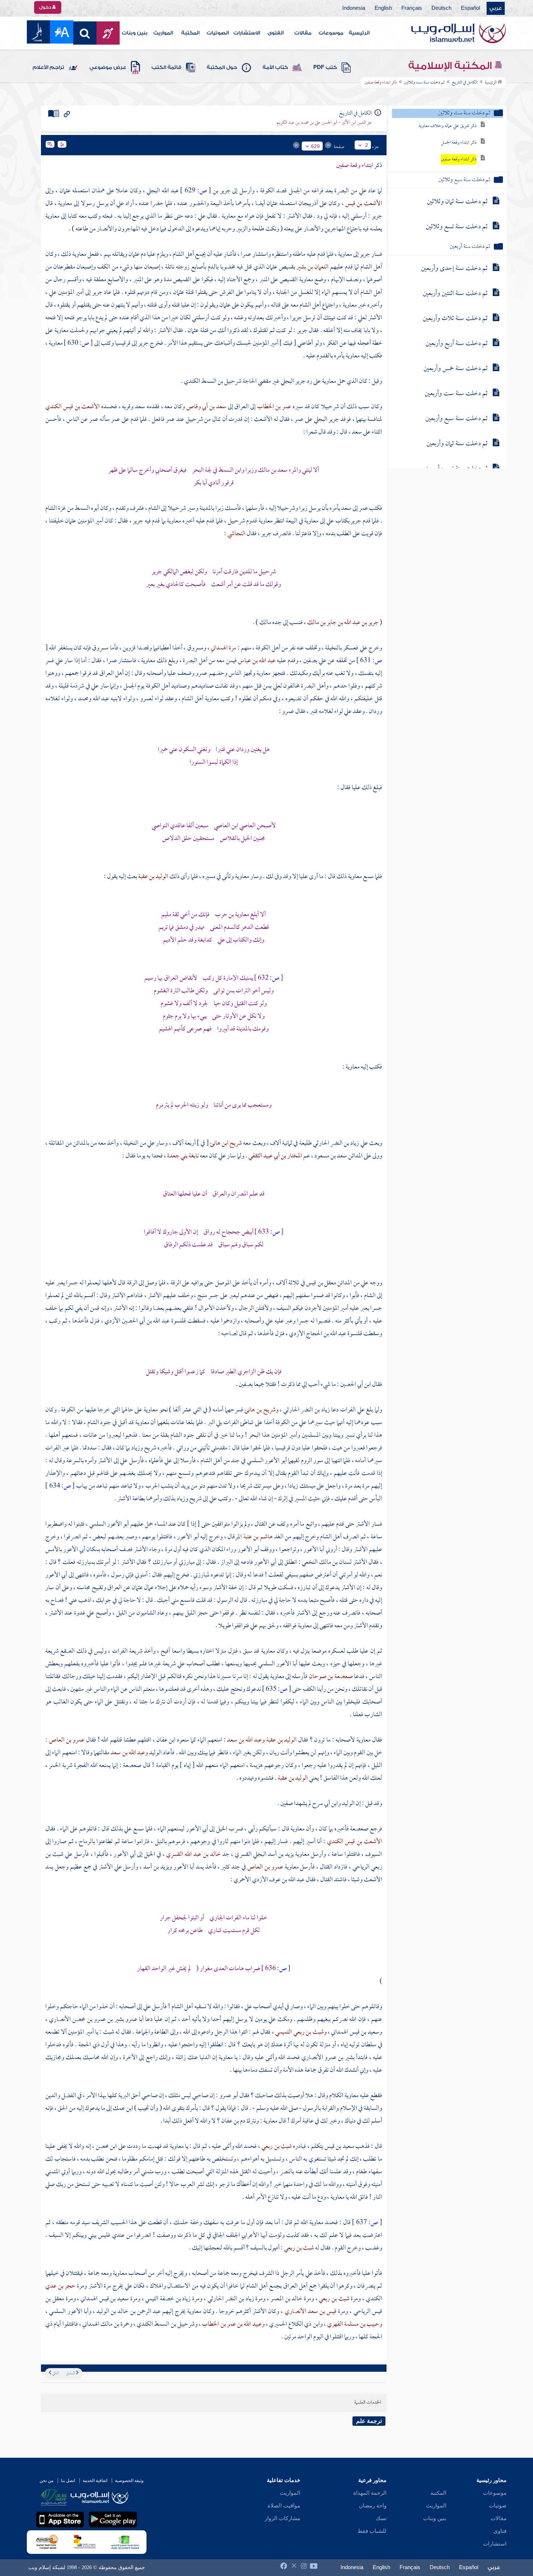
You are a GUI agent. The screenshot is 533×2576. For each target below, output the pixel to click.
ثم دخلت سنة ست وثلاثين (424, 83)
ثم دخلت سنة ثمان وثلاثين (457, 202)
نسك (381, 2518)
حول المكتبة (222, 67)
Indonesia (354, 8)
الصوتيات (218, 33)
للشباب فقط (372, 2531)
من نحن (46, 2481)
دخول (46, 7)
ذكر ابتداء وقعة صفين (459, 159)
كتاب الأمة (275, 67)
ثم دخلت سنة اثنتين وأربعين (455, 294)
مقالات (303, 33)
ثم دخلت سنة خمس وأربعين (456, 369)
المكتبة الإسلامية (451, 66)
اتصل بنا (68, 2481)
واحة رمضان (373, 2506)
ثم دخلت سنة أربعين (470, 247)
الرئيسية (359, 33)
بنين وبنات (135, 33)
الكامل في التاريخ (465, 83)
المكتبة (190, 33)
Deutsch (441, 8)
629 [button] (315, 146)
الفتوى (276, 33)
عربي (496, 8)
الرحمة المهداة (370, 2493)
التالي (55, 2374)
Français (412, 8)
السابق (71, 2374)
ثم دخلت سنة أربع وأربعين (457, 344)
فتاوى (500, 2531)
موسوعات (331, 33)
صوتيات (498, 2506)
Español (470, 8)
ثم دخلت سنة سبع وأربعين (456, 419)
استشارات (495, 2544)
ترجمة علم (369, 2421)
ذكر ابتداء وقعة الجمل (459, 143)
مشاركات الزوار (282, 2518)
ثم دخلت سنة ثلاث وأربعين (455, 319)
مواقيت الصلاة (284, 2506)
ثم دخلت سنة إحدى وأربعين (454, 269)
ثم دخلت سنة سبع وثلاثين (464, 180)
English (383, 8)
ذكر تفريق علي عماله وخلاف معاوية (448, 126)
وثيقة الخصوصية (129, 2481)
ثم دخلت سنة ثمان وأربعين (457, 444)
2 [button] (367, 145)
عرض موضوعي (108, 67)
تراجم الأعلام (48, 67)
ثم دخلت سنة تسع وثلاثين (457, 227)
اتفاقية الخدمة (95, 2481)
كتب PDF (325, 67)
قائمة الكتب (166, 67)
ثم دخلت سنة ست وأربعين (456, 394)
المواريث (163, 33)
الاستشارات (247, 33)
